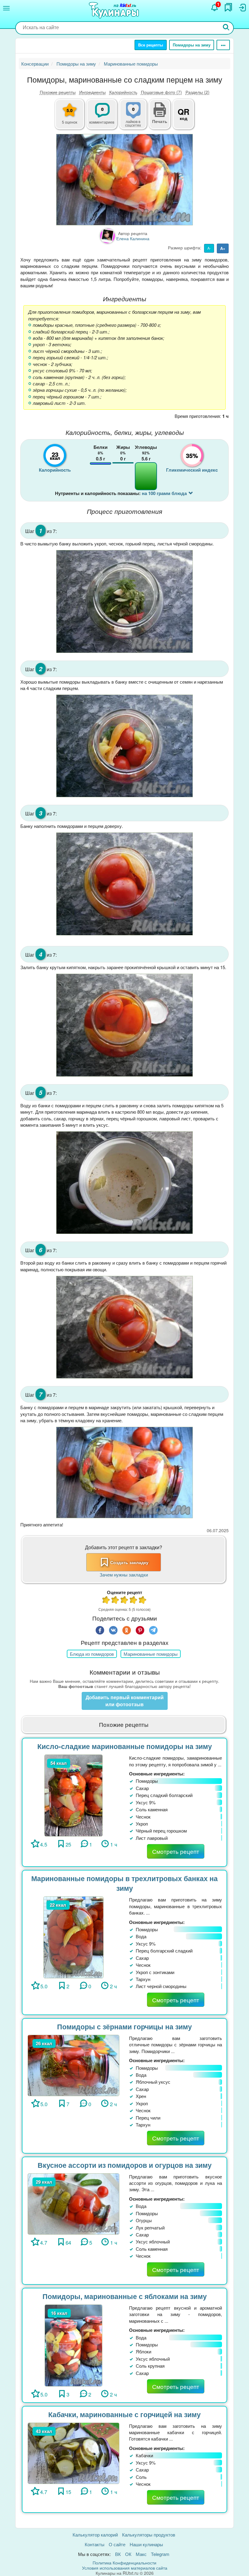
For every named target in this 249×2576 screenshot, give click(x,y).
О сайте (117, 2544)
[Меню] (6, 8)
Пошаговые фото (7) (161, 92)
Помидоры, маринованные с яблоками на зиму (125, 2296)
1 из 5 (106, 1601)
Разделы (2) (198, 92)
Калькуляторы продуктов (149, 2535)
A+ (223, 248)
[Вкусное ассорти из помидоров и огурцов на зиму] (73, 2203)
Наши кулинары (146, 2544)
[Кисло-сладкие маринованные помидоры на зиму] (74, 1795)
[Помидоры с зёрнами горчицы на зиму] (73, 2065)
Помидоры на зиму (192, 45)
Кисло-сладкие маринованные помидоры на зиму (125, 1746)
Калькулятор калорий (95, 2535)
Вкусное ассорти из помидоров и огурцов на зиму (125, 2165)
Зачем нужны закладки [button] (124, 1575)
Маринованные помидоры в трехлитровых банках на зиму (124, 1883)
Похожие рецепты (58, 92)
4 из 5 (134, 1601)
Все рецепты (151, 45)
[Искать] (226, 28)
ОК (128, 2554)
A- (209, 248)
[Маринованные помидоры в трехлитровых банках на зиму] (73, 1937)
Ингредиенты (92, 92)
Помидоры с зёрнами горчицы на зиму (124, 2026)
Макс (141, 2554)
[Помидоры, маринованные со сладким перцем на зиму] (124, 180)
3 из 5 (124, 1601)
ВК (118, 2554)
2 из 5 (115, 1601)
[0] (137, 118)
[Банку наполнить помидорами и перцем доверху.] (124, 884)
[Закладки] (228, 7)
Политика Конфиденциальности (124, 2563)
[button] (160, 121)
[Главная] (115, 11)
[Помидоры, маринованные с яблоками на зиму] (73, 2345)
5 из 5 (143, 1601)
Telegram (160, 2554)
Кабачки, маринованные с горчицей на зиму (124, 2414)
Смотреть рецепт (176, 1851)
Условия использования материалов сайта (125, 2568)
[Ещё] (223, 45)
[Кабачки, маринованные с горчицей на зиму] (73, 2453)
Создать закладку (129, 1562)
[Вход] (242, 8)
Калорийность (123, 92)
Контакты (95, 2544)
